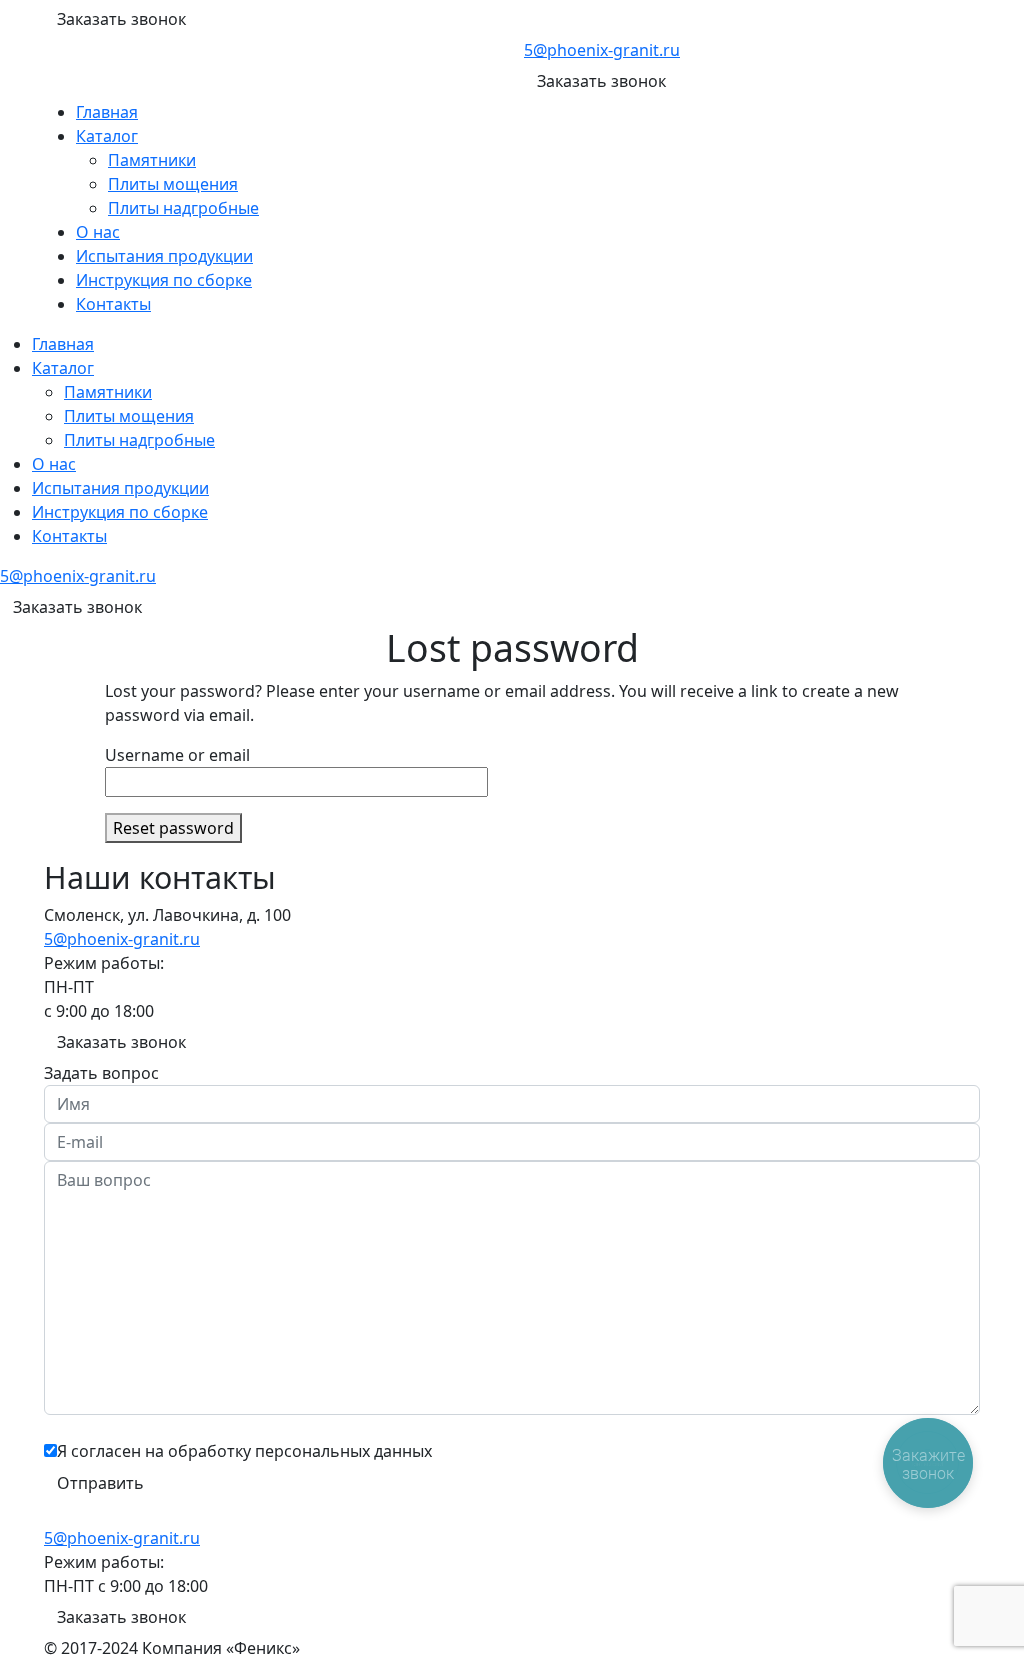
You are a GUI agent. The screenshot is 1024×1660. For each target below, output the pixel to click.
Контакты (113, 304)
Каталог (107, 136)
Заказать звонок (121, 19)
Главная (107, 112)
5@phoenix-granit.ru (602, 50)
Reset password (173, 828)
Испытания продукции (164, 256)
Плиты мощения (173, 184)
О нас (98, 232)
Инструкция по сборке (164, 280)
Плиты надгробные (183, 208)
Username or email (177, 755)
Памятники (152, 160)
